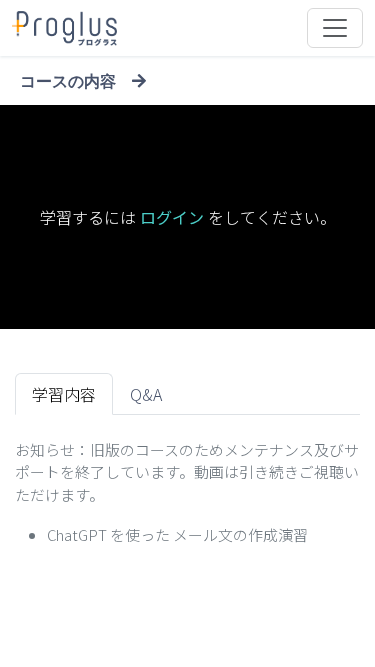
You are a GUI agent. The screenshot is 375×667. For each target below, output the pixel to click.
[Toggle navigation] (335, 28)
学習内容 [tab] (64, 394)
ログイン (172, 217)
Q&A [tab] (146, 394)
